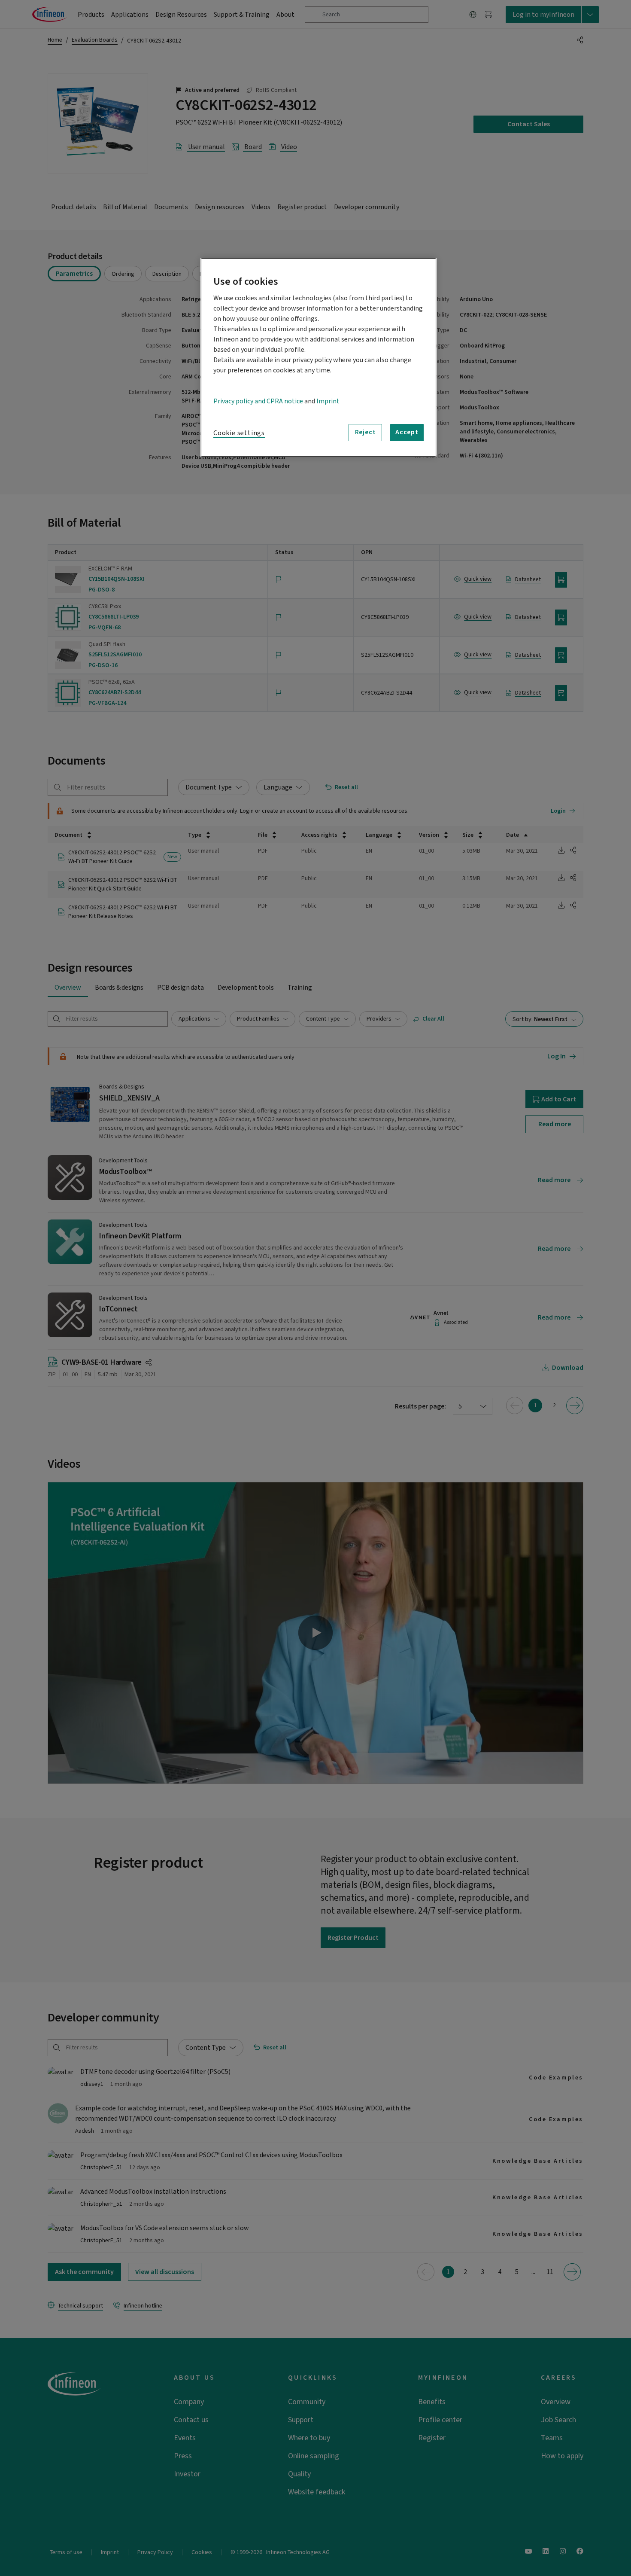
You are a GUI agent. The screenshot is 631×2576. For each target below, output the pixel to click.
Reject (366, 432)
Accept (407, 432)
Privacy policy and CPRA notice (258, 401)
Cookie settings (239, 433)
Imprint (328, 401)
